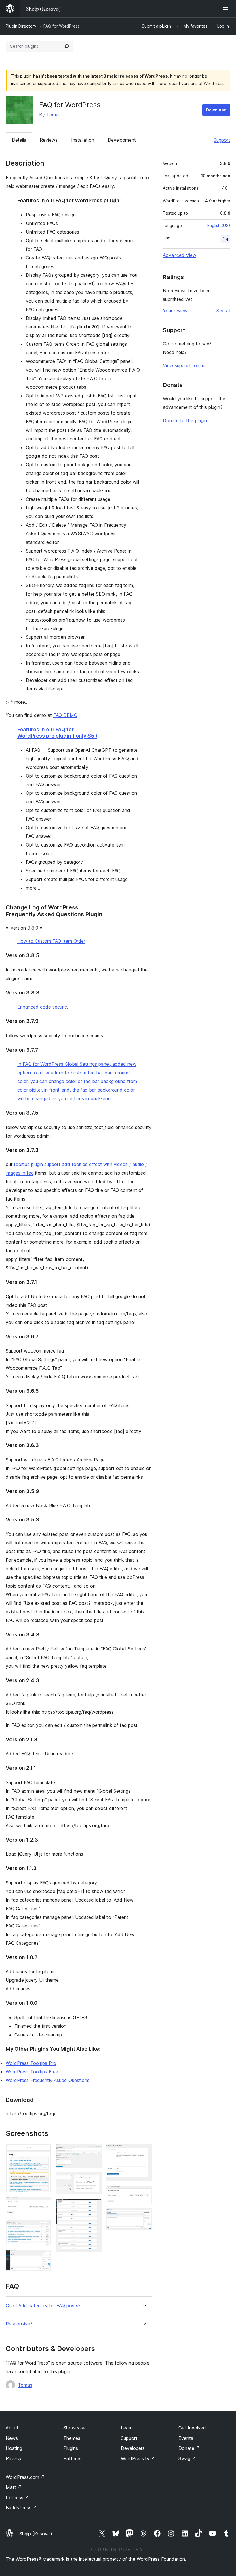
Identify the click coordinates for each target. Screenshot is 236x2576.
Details (19, 140)
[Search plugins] (67, 46)
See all (223, 311)
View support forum (184, 365)
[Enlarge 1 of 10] (43, 2151)
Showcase (74, 2428)
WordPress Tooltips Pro (31, 2063)
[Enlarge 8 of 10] (144, 2151)
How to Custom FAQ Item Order (51, 941)
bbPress (17, 2498)
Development (122, 140)
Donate (189, 2448)
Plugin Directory (21, 26)
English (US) (219, 225)
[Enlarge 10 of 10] (144, 2216)
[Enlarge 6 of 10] (94, 2180)
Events (186, 2438)
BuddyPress (21, 2508)
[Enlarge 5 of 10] (94, 2151)
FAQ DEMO (65, 715)
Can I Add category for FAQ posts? (43, 2306)
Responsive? (19, 2324)
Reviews (49, 140)
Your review (175, 311)
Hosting (14, 2448)
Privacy (14, 2458)
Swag (187, 2458)
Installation (83, 140)
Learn (127, 2428)
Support (222, 140)
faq (225, 239)
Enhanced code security (43, 1007)
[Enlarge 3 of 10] (43, 2227)
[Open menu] (227, 9)
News (12, 2438)
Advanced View (180, 255)
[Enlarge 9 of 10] (144, 2193)
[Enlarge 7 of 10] (94, 2206)
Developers (133, 2448)
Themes (72, 2438)
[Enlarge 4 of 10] (43, 2257)
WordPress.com (25, 2477)
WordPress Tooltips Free (32, 2072)
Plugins (71, 2448)
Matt (14, 2487)
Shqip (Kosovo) (36, 2534)
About (12, 2428)
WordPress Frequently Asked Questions (48, 2080)
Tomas (54, 115)
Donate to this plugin (185, 420)
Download (216, 110)
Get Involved (192, 2428)
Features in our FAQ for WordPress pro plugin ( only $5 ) (57, 733)
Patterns (72, 2458)
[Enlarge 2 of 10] (43, 2204)
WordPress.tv (138, 2458)
